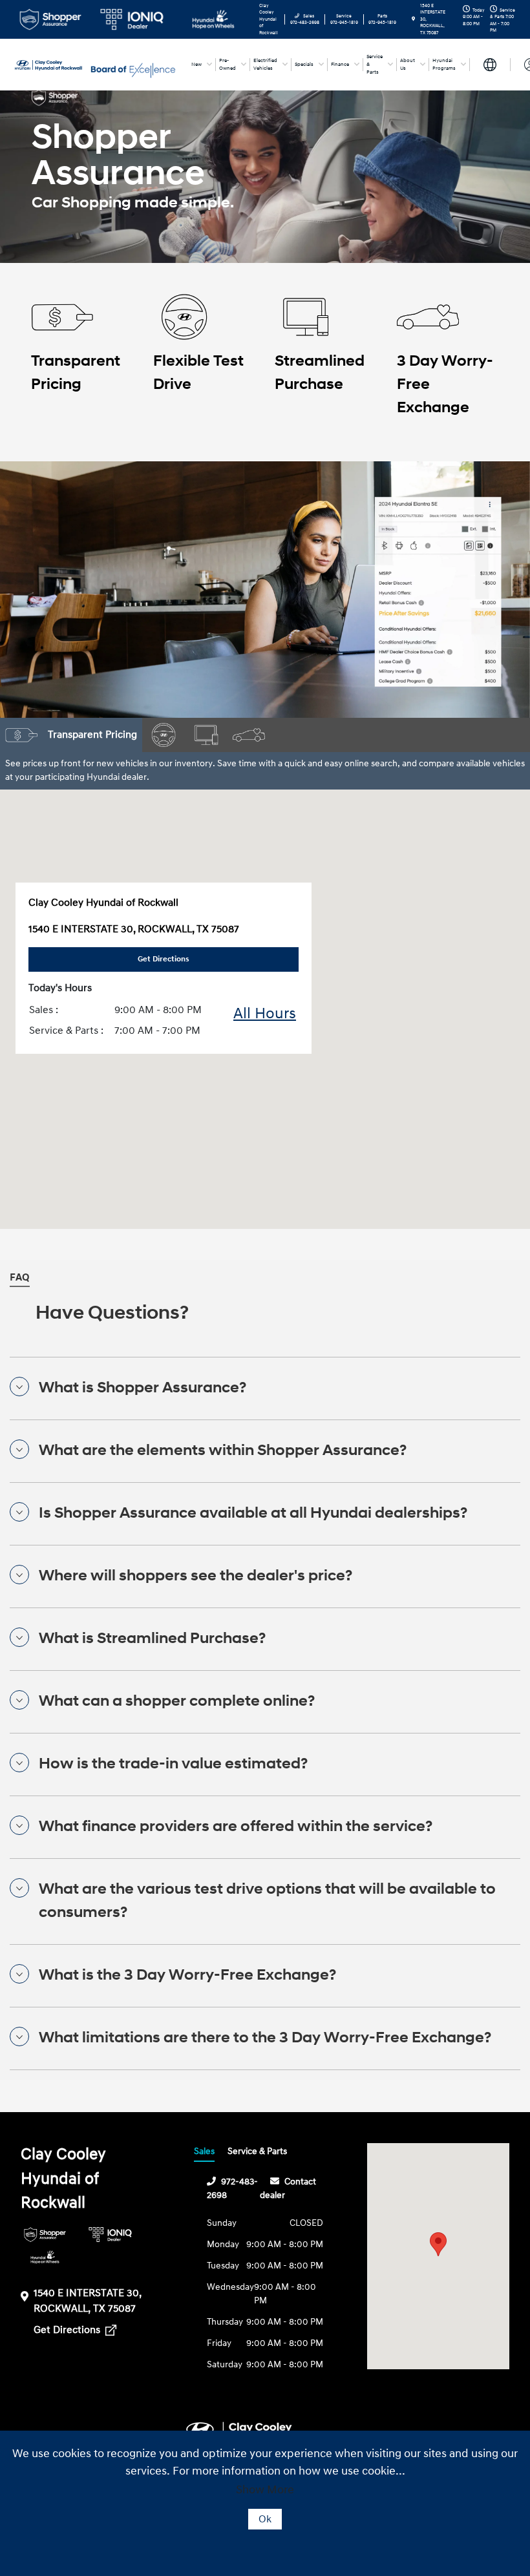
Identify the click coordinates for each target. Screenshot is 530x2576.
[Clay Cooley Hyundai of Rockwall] (50, 64)
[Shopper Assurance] (45, 2235)
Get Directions (68, 2330)
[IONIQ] (110, 2235)
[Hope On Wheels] (45, 2257)
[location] (413, 19)
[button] (438, 2244)
